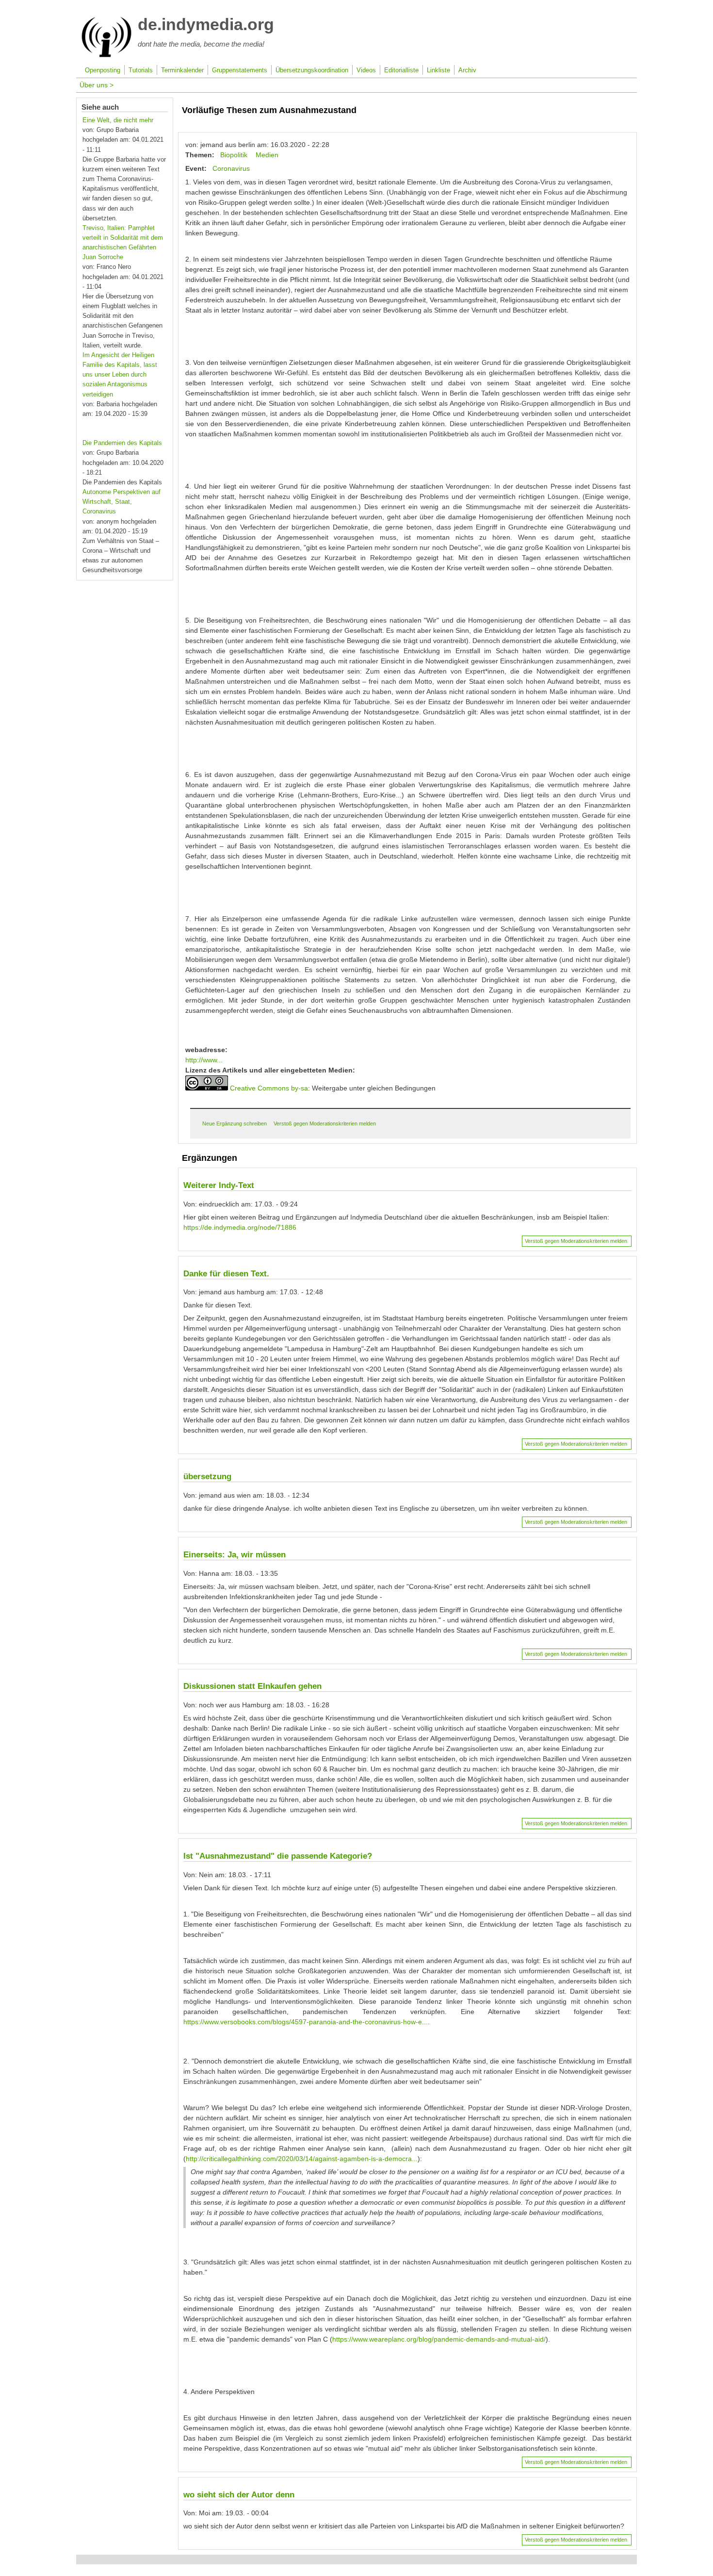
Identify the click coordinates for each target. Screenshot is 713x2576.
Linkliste (438, 70)
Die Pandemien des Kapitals (122, 443)
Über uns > (97, 85)
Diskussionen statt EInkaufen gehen (252, 1686)
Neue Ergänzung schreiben (235, 1123)
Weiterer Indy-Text (219, 1185)
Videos (366, 70)
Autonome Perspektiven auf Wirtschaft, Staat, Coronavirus (122, 502)
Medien (267, 155)
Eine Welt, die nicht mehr (118, 120)
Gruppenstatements (240, 70)
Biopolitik (234, 155)
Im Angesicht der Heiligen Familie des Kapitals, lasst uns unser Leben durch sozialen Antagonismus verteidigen (120, 375)
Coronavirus (231, 168)
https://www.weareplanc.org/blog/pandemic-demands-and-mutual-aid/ (439, 2339)
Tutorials (141, 70)
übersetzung (207, 1477)
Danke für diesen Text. (226, 1274)
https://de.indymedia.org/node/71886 (240, 1227)
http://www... (204, 1060)
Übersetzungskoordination (312, 70)
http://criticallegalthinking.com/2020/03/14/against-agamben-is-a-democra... (302, 2159)
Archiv (467, 70)
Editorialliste (401, 70)
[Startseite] (106, 55)
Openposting (103, 70)
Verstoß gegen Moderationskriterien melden (325, 1123)
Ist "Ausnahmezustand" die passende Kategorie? (278, 1856)
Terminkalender (182, 70)
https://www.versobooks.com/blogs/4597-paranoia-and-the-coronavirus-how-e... (306, 2022)
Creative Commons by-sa (269, 1088)
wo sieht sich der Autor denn (239, 2495)
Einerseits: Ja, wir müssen (235, 1555)
